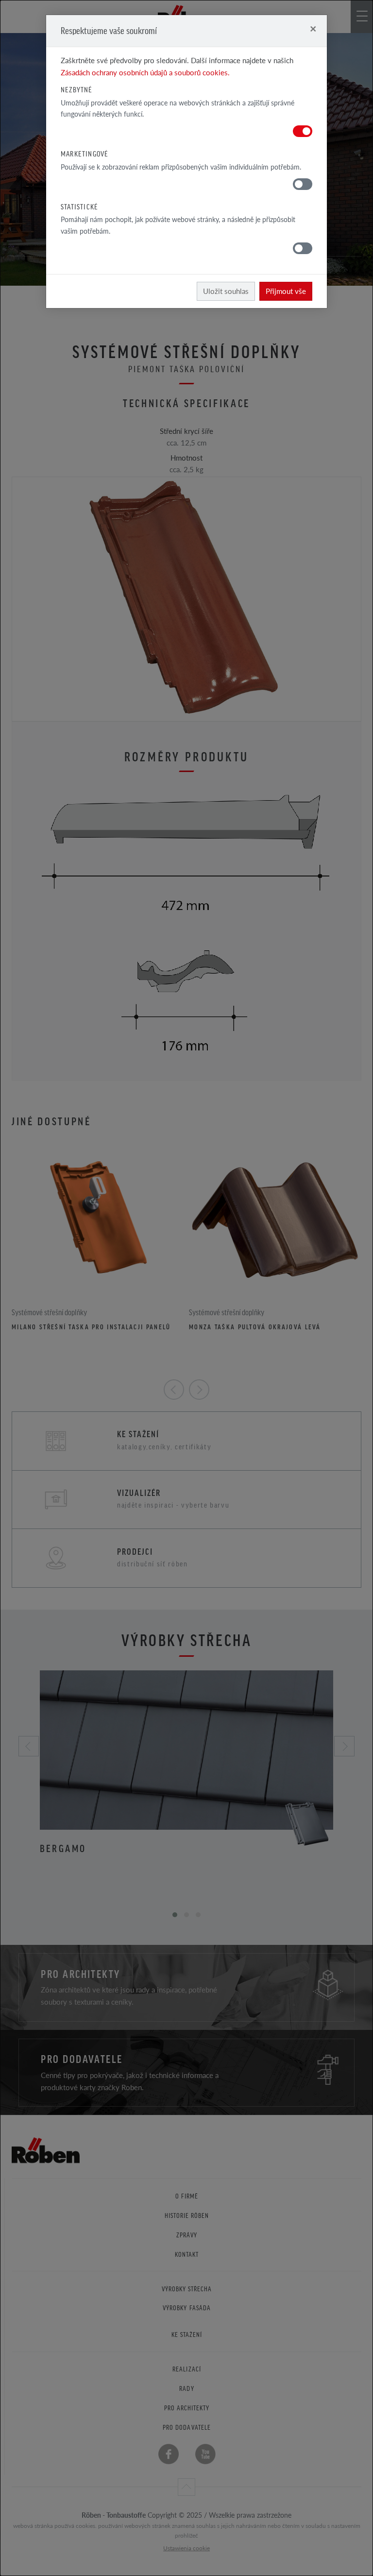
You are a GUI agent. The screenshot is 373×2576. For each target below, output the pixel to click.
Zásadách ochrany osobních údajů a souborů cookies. (145, 72)
